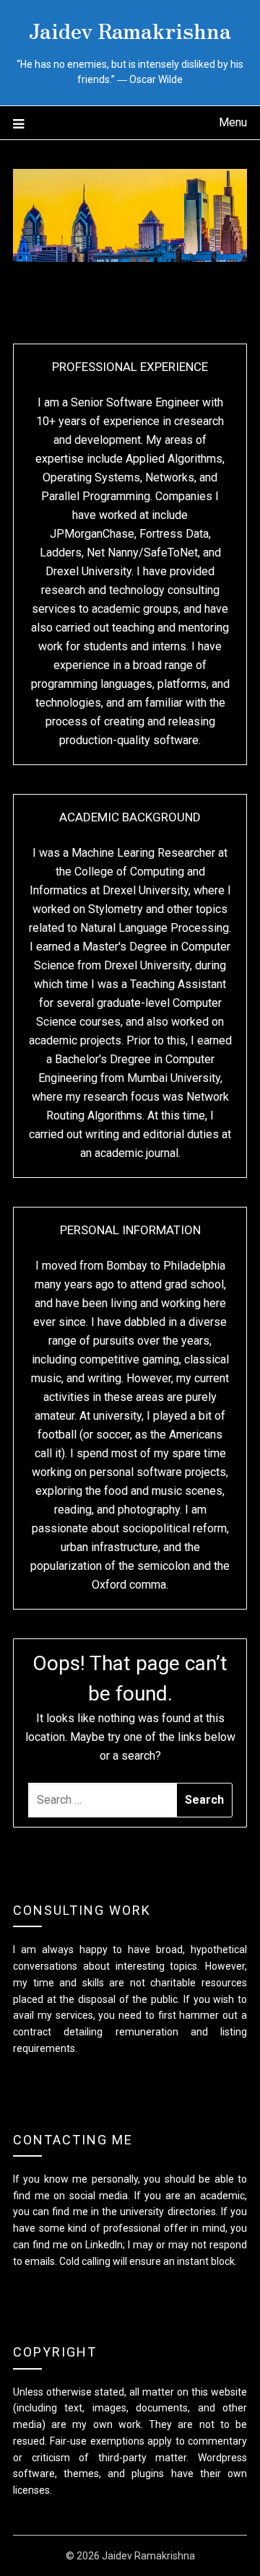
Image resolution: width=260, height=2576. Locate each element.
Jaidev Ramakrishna (130, 30)
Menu (233, 122)
